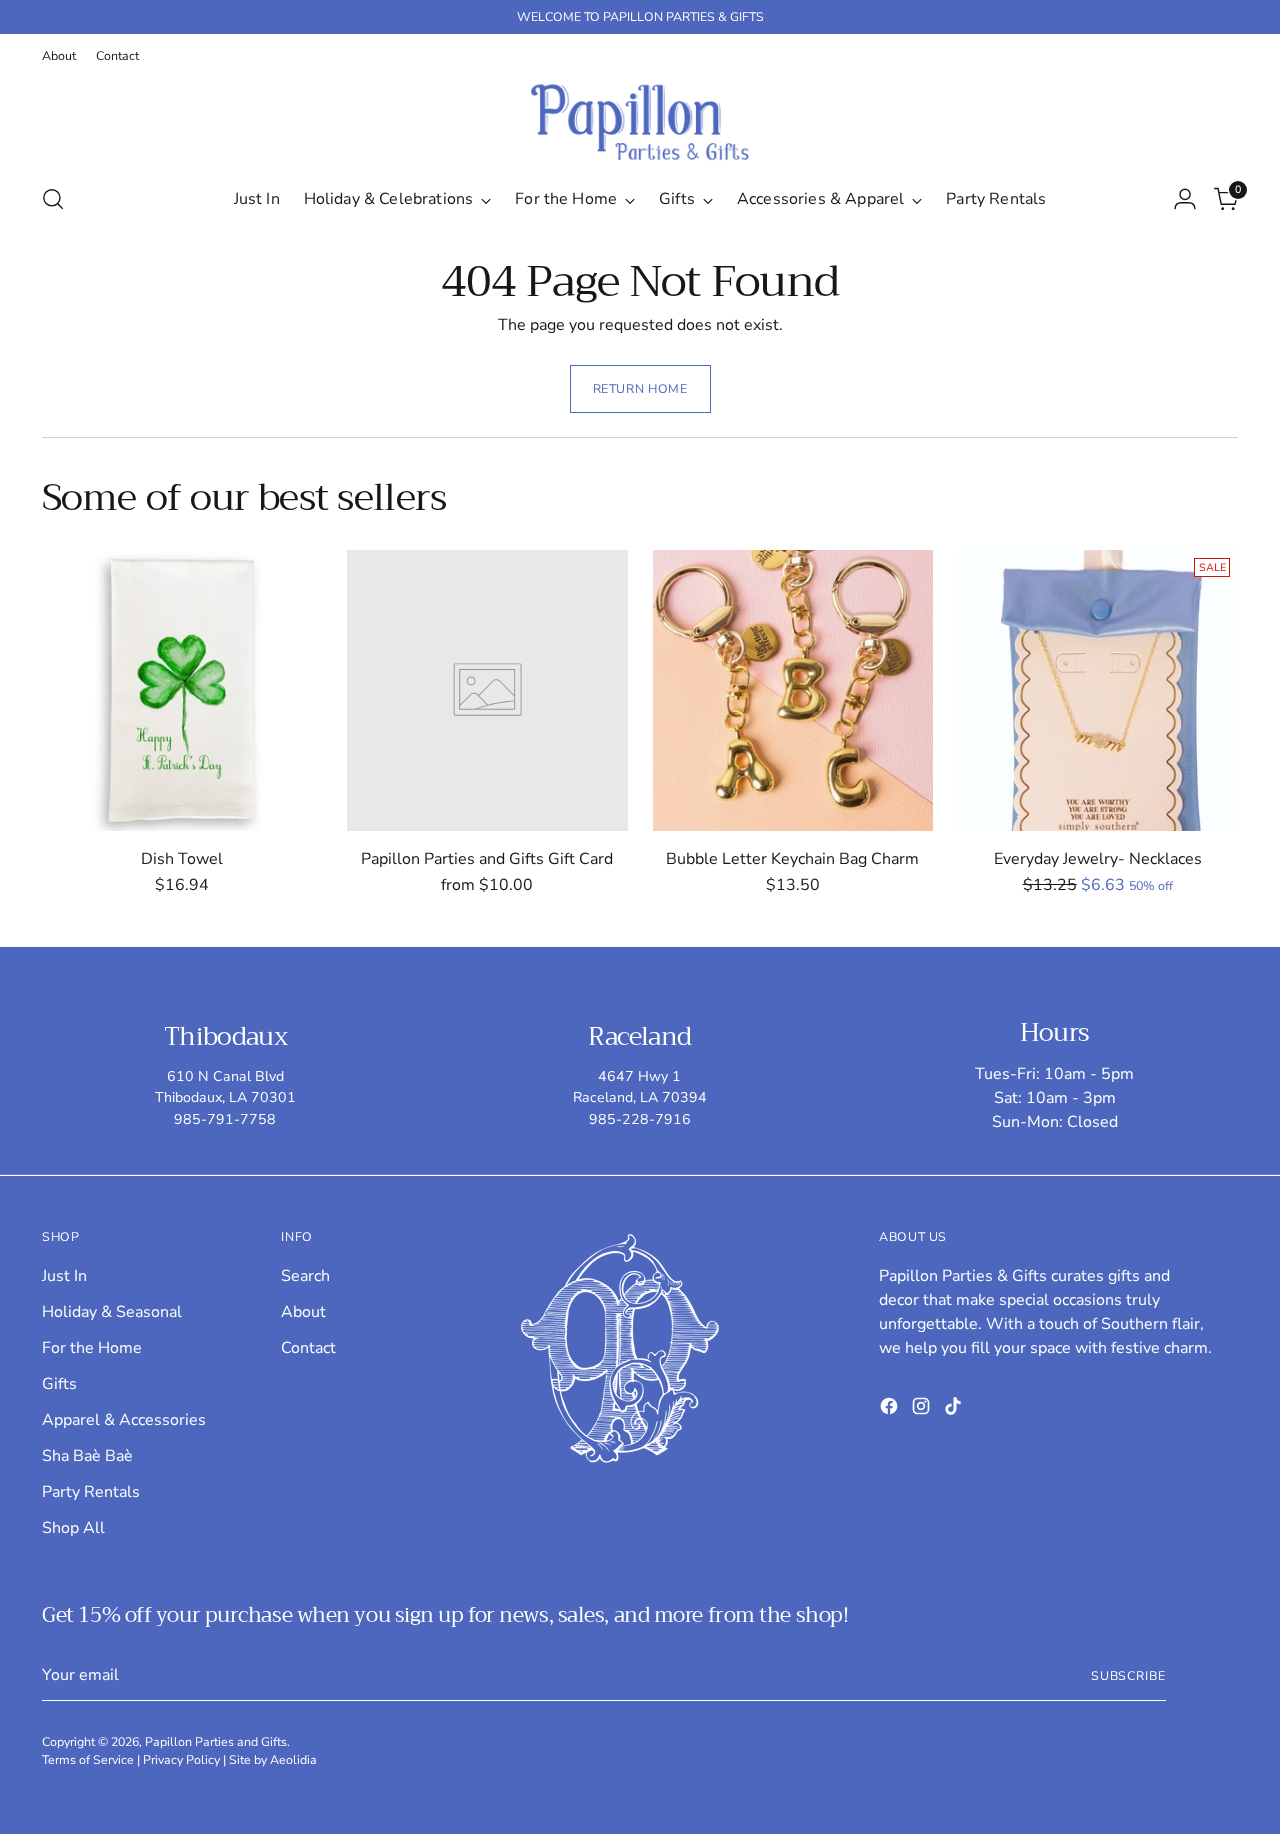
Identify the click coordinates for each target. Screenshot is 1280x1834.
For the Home (92, 1348)
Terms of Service (88, 1759)
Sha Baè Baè (87, 1456)
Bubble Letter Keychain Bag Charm (792, 859)
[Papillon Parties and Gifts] (640, 121)
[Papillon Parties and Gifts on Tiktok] (955, 1409)
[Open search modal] (53, 199)
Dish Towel (182, 859)
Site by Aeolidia (273, 1759)
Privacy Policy (181, 1759)
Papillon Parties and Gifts (216, 1741)
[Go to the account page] (1185, 199)
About (303, 1312)
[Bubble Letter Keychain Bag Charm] (793, 690)
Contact (308, 1348)
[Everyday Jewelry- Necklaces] (1098, 690)
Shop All (73, 1528)
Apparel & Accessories (124, 1420)
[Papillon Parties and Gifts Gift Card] (487, 690)
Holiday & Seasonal (112, 1312)
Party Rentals (91, 1492)
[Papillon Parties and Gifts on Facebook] (891, 1409)
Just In (64, 1276)
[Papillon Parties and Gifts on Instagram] (923, 1409)
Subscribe (1128, 1675)
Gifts (59, 1384)
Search (305, 1276)
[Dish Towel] (182, 690)
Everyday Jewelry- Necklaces (1098, 859)
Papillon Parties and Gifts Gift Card (487, 859)
